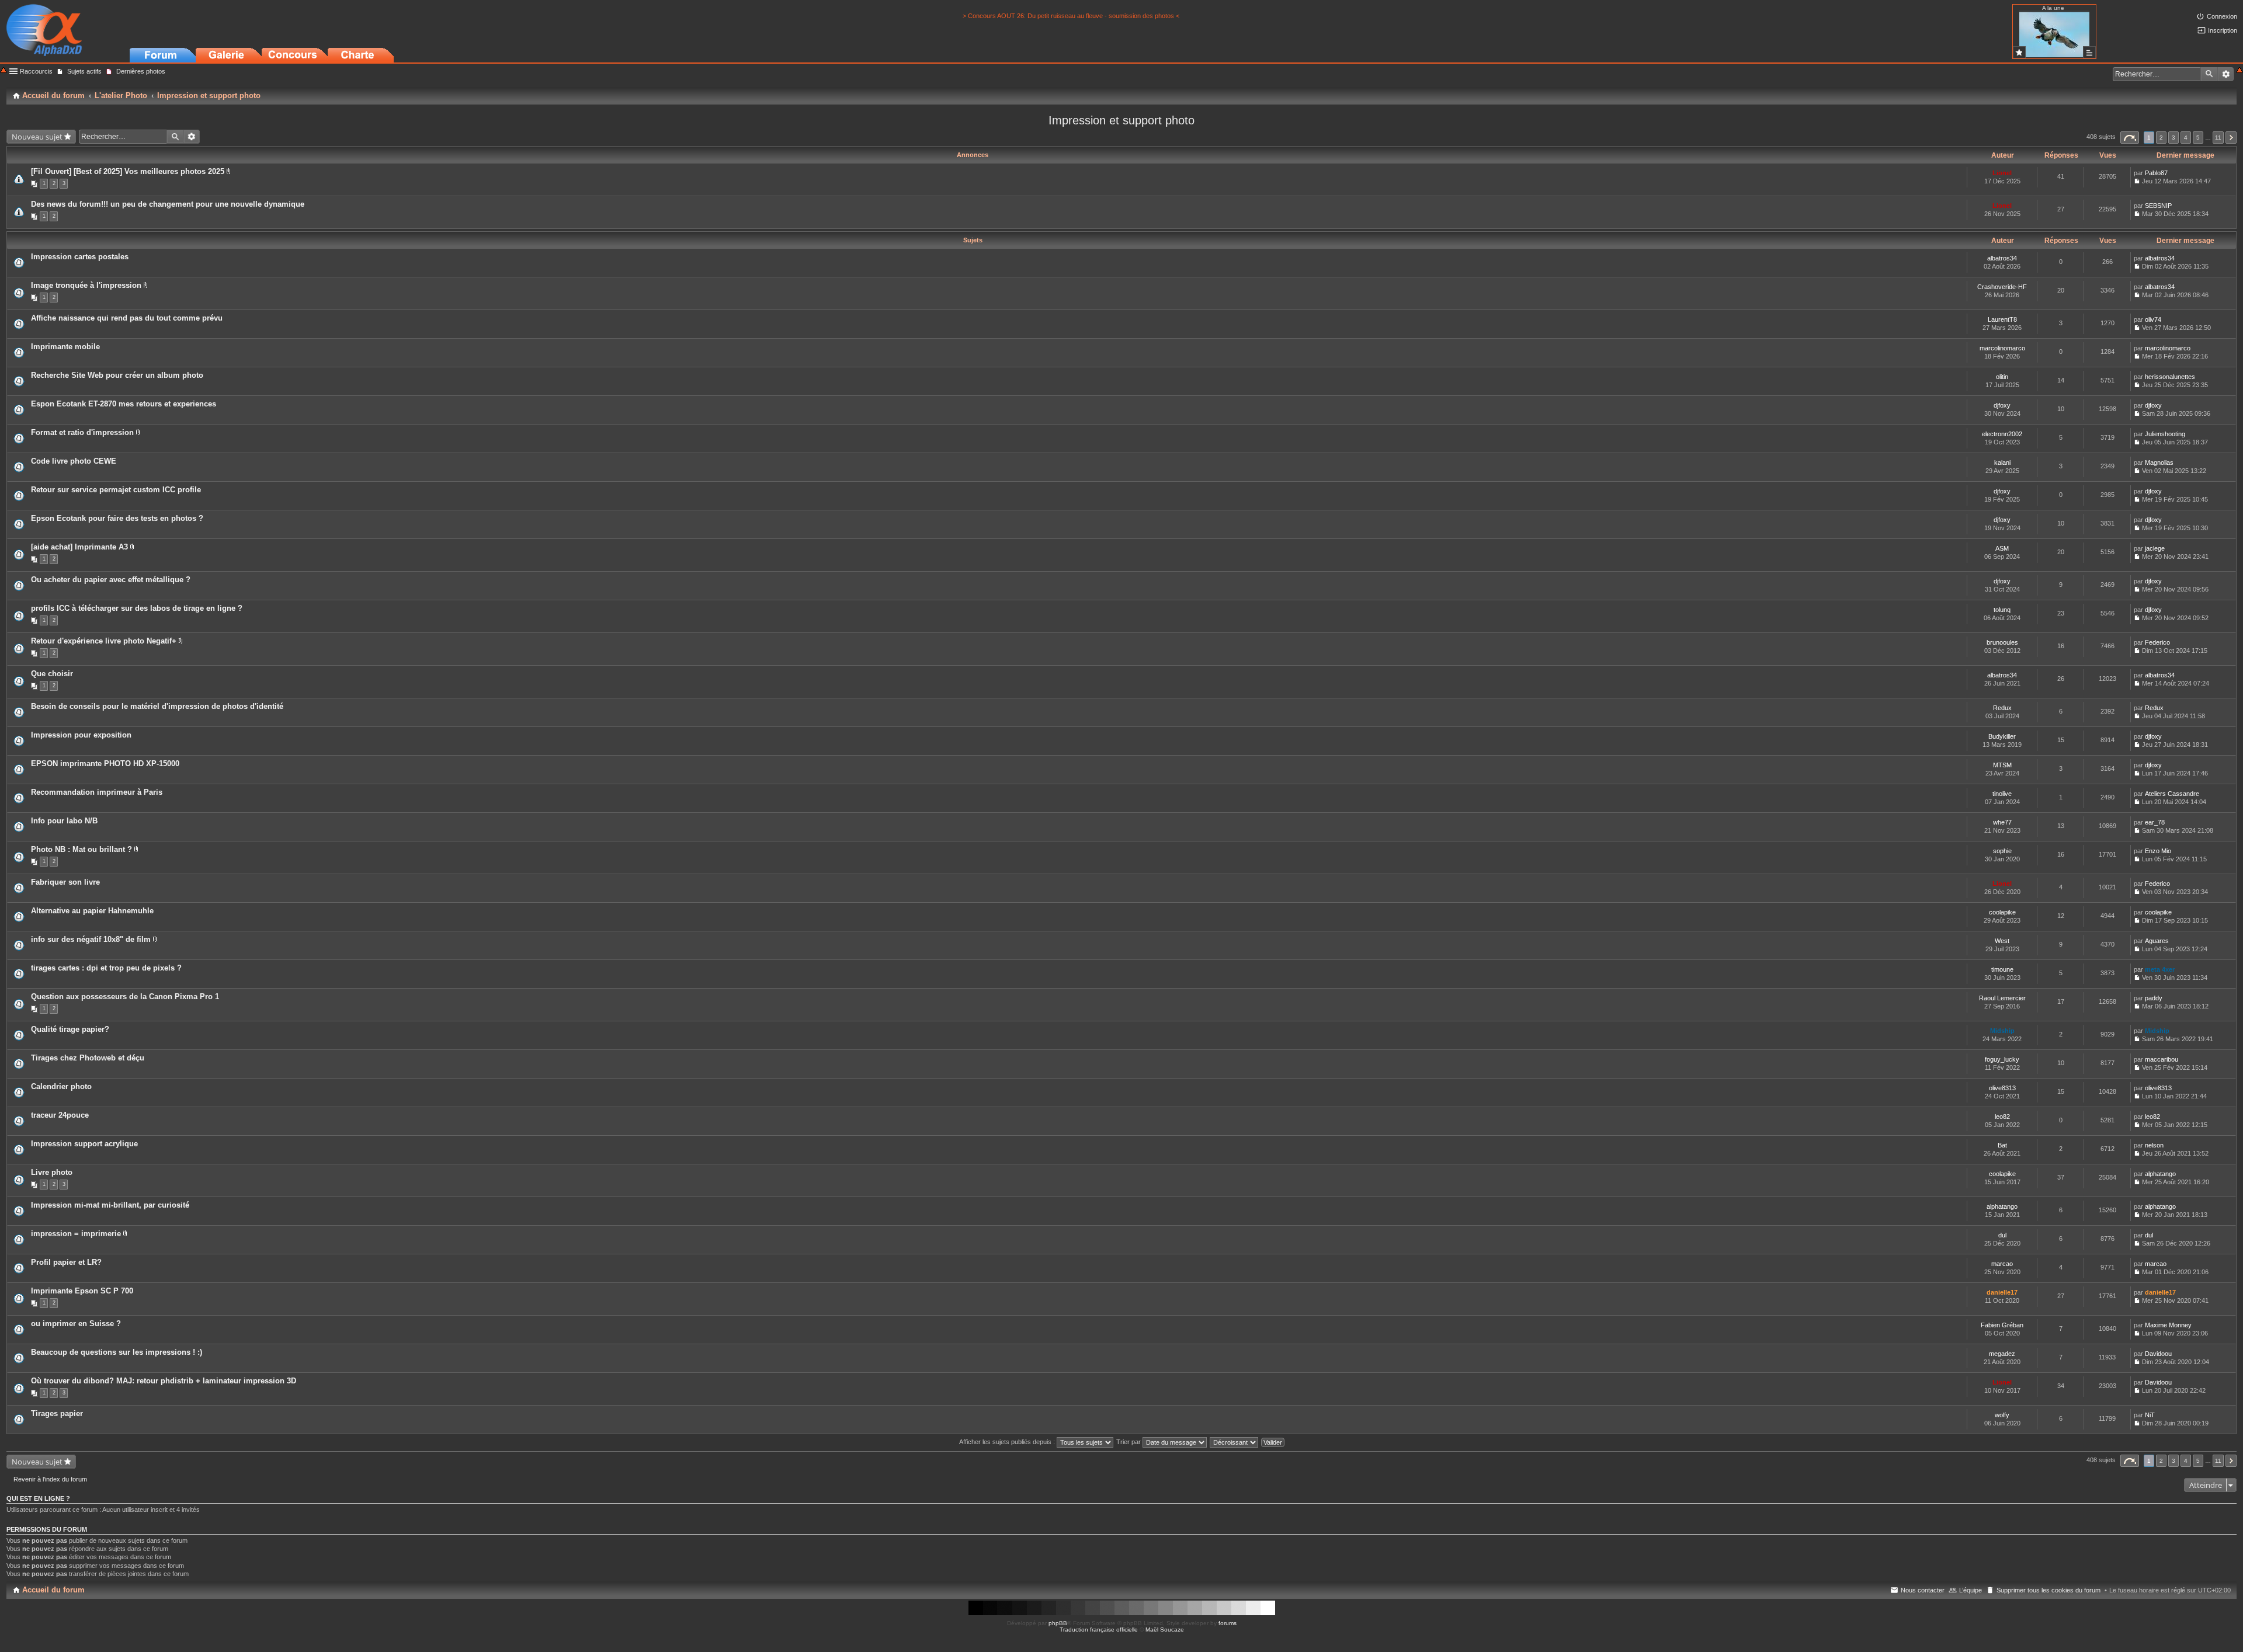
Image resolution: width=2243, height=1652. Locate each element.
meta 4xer (2160, 969)
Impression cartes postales (80, 257)
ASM (2002, 548)
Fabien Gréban (2002, 1325)
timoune (2002, 969)
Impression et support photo (1121, 120)
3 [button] (2173, 138)
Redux (2002, 708)
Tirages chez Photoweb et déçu (88, 1058)
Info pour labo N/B (64, 821)
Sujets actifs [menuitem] (84, 71)
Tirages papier (57, 1413)
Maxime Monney (2168, 1325)
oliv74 (2153, 319)
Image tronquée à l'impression (86, 285)
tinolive (2002, 794)
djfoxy (2002, 405)
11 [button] (2218, 138)
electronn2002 (2002, 434)
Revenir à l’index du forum (50, 1479)
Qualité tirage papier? (70, 1029)
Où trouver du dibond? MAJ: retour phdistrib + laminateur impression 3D (164, 1381)
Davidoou (2158, 1354)
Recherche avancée (2226, 74)
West (2002, 941)
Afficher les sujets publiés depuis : (1008, 1442)
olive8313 (2002, 1088)
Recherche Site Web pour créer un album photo (117, 375)
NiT (2150, 1415)
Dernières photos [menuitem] (141, 71)
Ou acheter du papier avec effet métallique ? (111, 580)
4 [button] (2186, 138)
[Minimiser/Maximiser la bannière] (2239, 71)
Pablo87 (2156, 173)
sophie (2002, 851)
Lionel (2002, 173)
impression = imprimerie (76, 1234)
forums (1228, 1623)
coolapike (2002, 912)
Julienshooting (2165, 434)
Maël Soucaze (1165, 1630)
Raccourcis (36, 71)
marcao (2002, 1264)
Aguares (2157, 941)
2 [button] (2161, 138)
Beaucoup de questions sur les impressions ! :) (117, 1352)
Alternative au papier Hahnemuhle (92, 911)
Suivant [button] (2231, 138)
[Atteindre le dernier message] (2137, 181)
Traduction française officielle (1099, 1630)
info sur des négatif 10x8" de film (91, 939)
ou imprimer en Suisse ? (76, 1324)
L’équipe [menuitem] (1971, 1590)
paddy (2154, 998)
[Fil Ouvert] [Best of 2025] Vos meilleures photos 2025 (128, 171)
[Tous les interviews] (2089, 52)
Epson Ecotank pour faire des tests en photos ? (117, 518)
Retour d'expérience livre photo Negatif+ (104, 641)
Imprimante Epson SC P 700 (82, 1291)
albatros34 (2002, 258)
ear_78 (2155, 822)
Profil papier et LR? (66, 1262)
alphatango (2160, 1174)
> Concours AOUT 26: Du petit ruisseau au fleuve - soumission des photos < (1071, 16)
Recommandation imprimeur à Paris (97, 792)
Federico (2157, 642)
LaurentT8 (2002, 319)
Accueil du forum (53, 1590)
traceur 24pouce (60, 1115)
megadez (2002, 1354)
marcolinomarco (2002, 348)
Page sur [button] (2130, 138)
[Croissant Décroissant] (1235, 1442)
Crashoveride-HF (2002, 287)
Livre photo (52, 1172)
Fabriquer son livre (65, 882)
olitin (2002, 377)
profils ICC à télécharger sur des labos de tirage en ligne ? (137, 608)
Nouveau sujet (37, 137)
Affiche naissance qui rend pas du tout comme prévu (127, 318)
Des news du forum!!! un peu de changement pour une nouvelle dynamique (168, 204)
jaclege (2155, 548)
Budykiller (2002, 736)
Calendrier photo (61, 1086)
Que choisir (52, 674)
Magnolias (2159, 462)
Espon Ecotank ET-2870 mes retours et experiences (124, 404)
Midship (2002, 1031)
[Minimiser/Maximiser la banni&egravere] (4, 71)
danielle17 (2002, 1292)
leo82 (2002, 1117)
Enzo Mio (2158, 851)
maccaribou (2162, 1059)
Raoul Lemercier (2002, 998)
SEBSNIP (2158, 206)
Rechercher (2209, 74)
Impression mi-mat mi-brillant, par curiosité (110, 1205)
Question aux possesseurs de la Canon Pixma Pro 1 (125, 997)
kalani (2002, 462)
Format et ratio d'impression (82, 432)
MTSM (2002, 765)
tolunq (2002, 610)
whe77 (2002, 822)
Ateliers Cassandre (2172, 794)
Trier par (1129, 1442)
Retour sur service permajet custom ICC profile (116, 490)
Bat (2002, 1145)
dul (2002, 1235)
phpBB (1058, 1623)
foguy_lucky (2002, 1059)
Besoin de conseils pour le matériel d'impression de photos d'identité (157, 706)
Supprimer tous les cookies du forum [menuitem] (2048, 1590)
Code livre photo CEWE (74, 461)
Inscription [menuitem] (2223, 30)
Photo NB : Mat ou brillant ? (81, 849)
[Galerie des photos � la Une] (2019, 52)
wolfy (2002, 1415)
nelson (2154, 1145)
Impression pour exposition (81, 735)
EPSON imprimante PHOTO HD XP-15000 (105, 764)
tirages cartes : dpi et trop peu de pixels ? (106, 968)
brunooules (2002, 642)
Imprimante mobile (65, 347)
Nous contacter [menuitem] (1923, 1590)
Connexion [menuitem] (2222, 16)
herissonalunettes (2170, 377)
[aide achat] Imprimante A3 (79, 547)
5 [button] (2198, 138)
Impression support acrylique (84, 1144)
